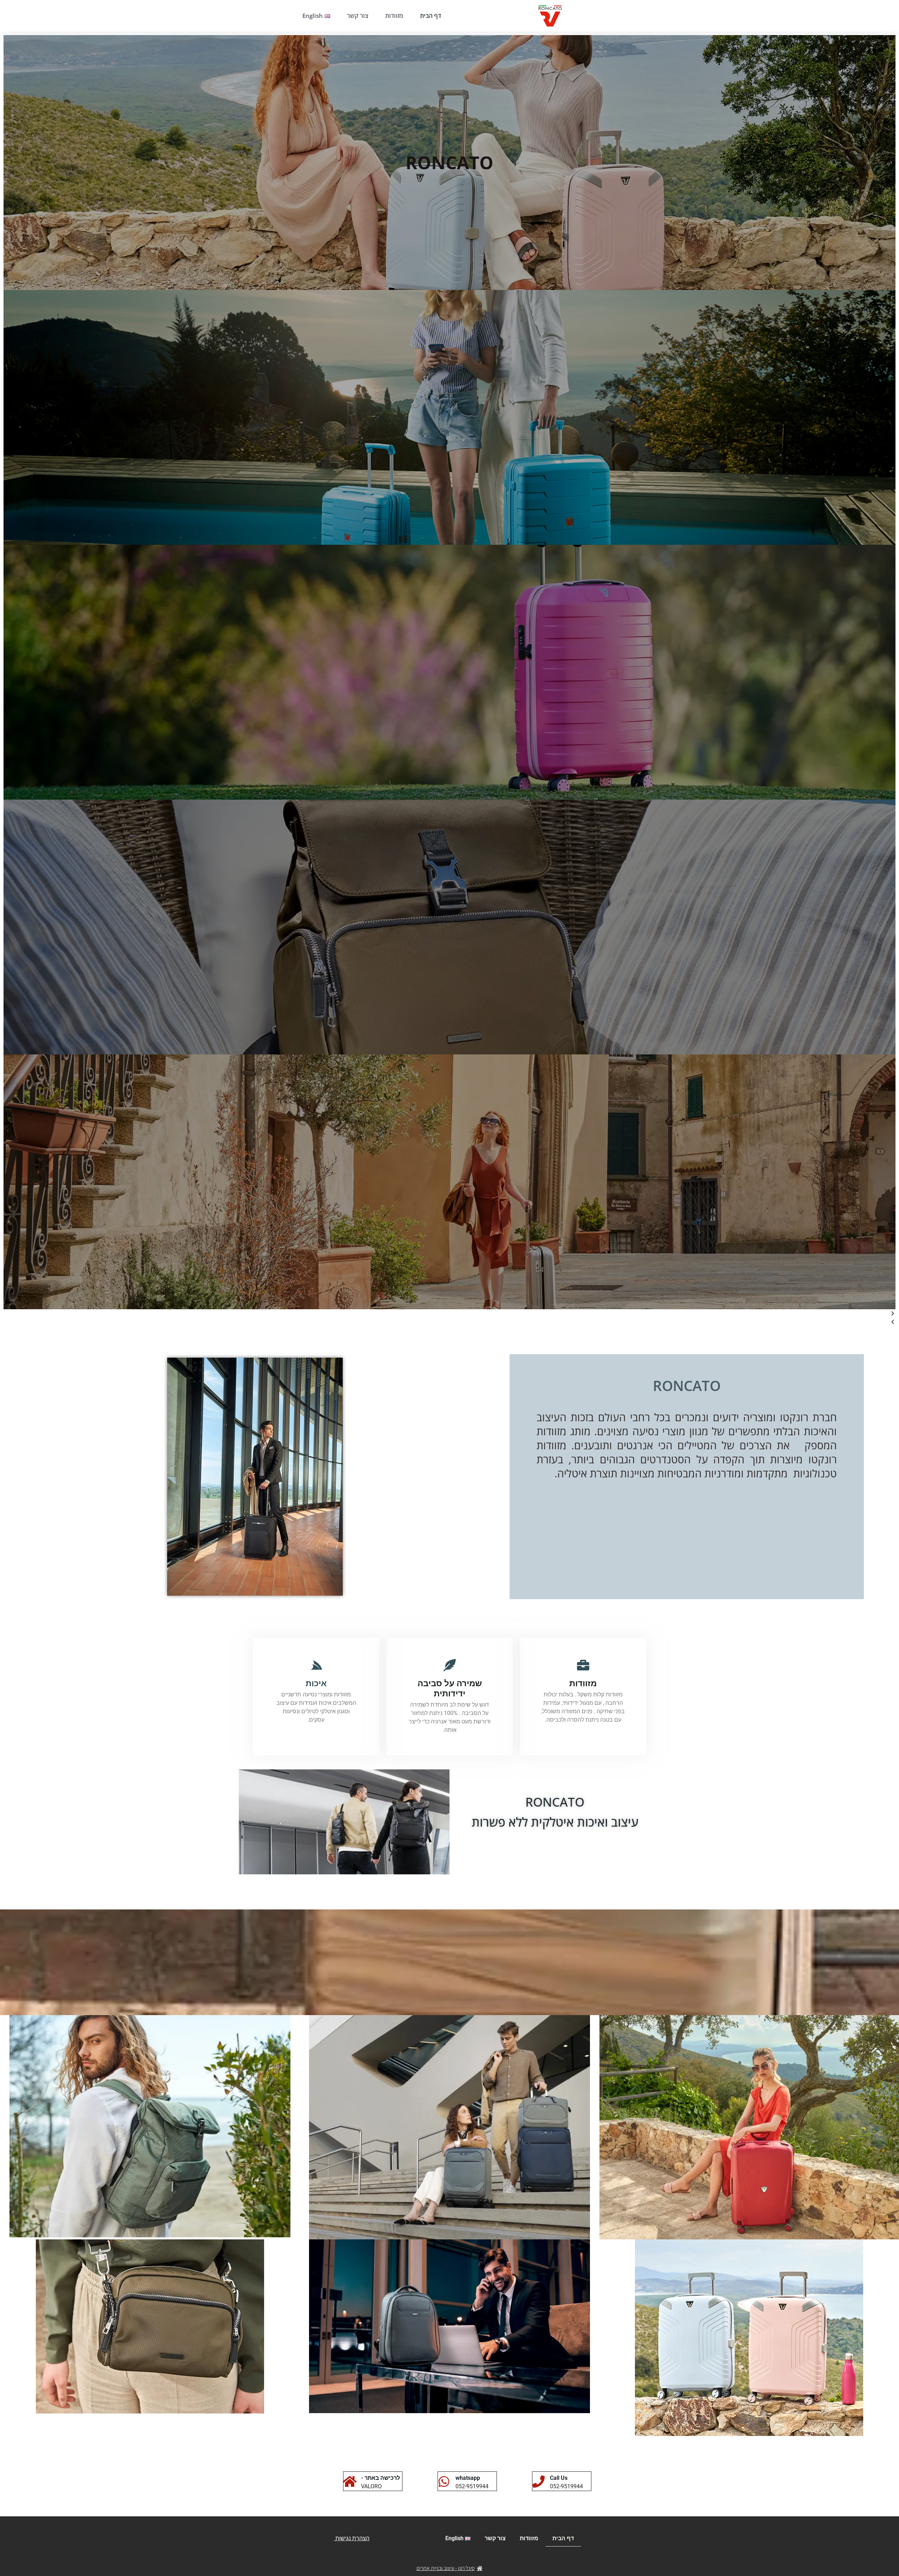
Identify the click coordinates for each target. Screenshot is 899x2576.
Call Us (559, 2478)
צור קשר (358, 16)
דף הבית (431, 16)
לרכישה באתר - (380, 2478)
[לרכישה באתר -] (350, 2481)
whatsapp (468, 2478)
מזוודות (394, 16)
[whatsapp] (444, 2481)
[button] (449, 1313)
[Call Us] (539, 2481)
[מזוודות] (583, 1665)
